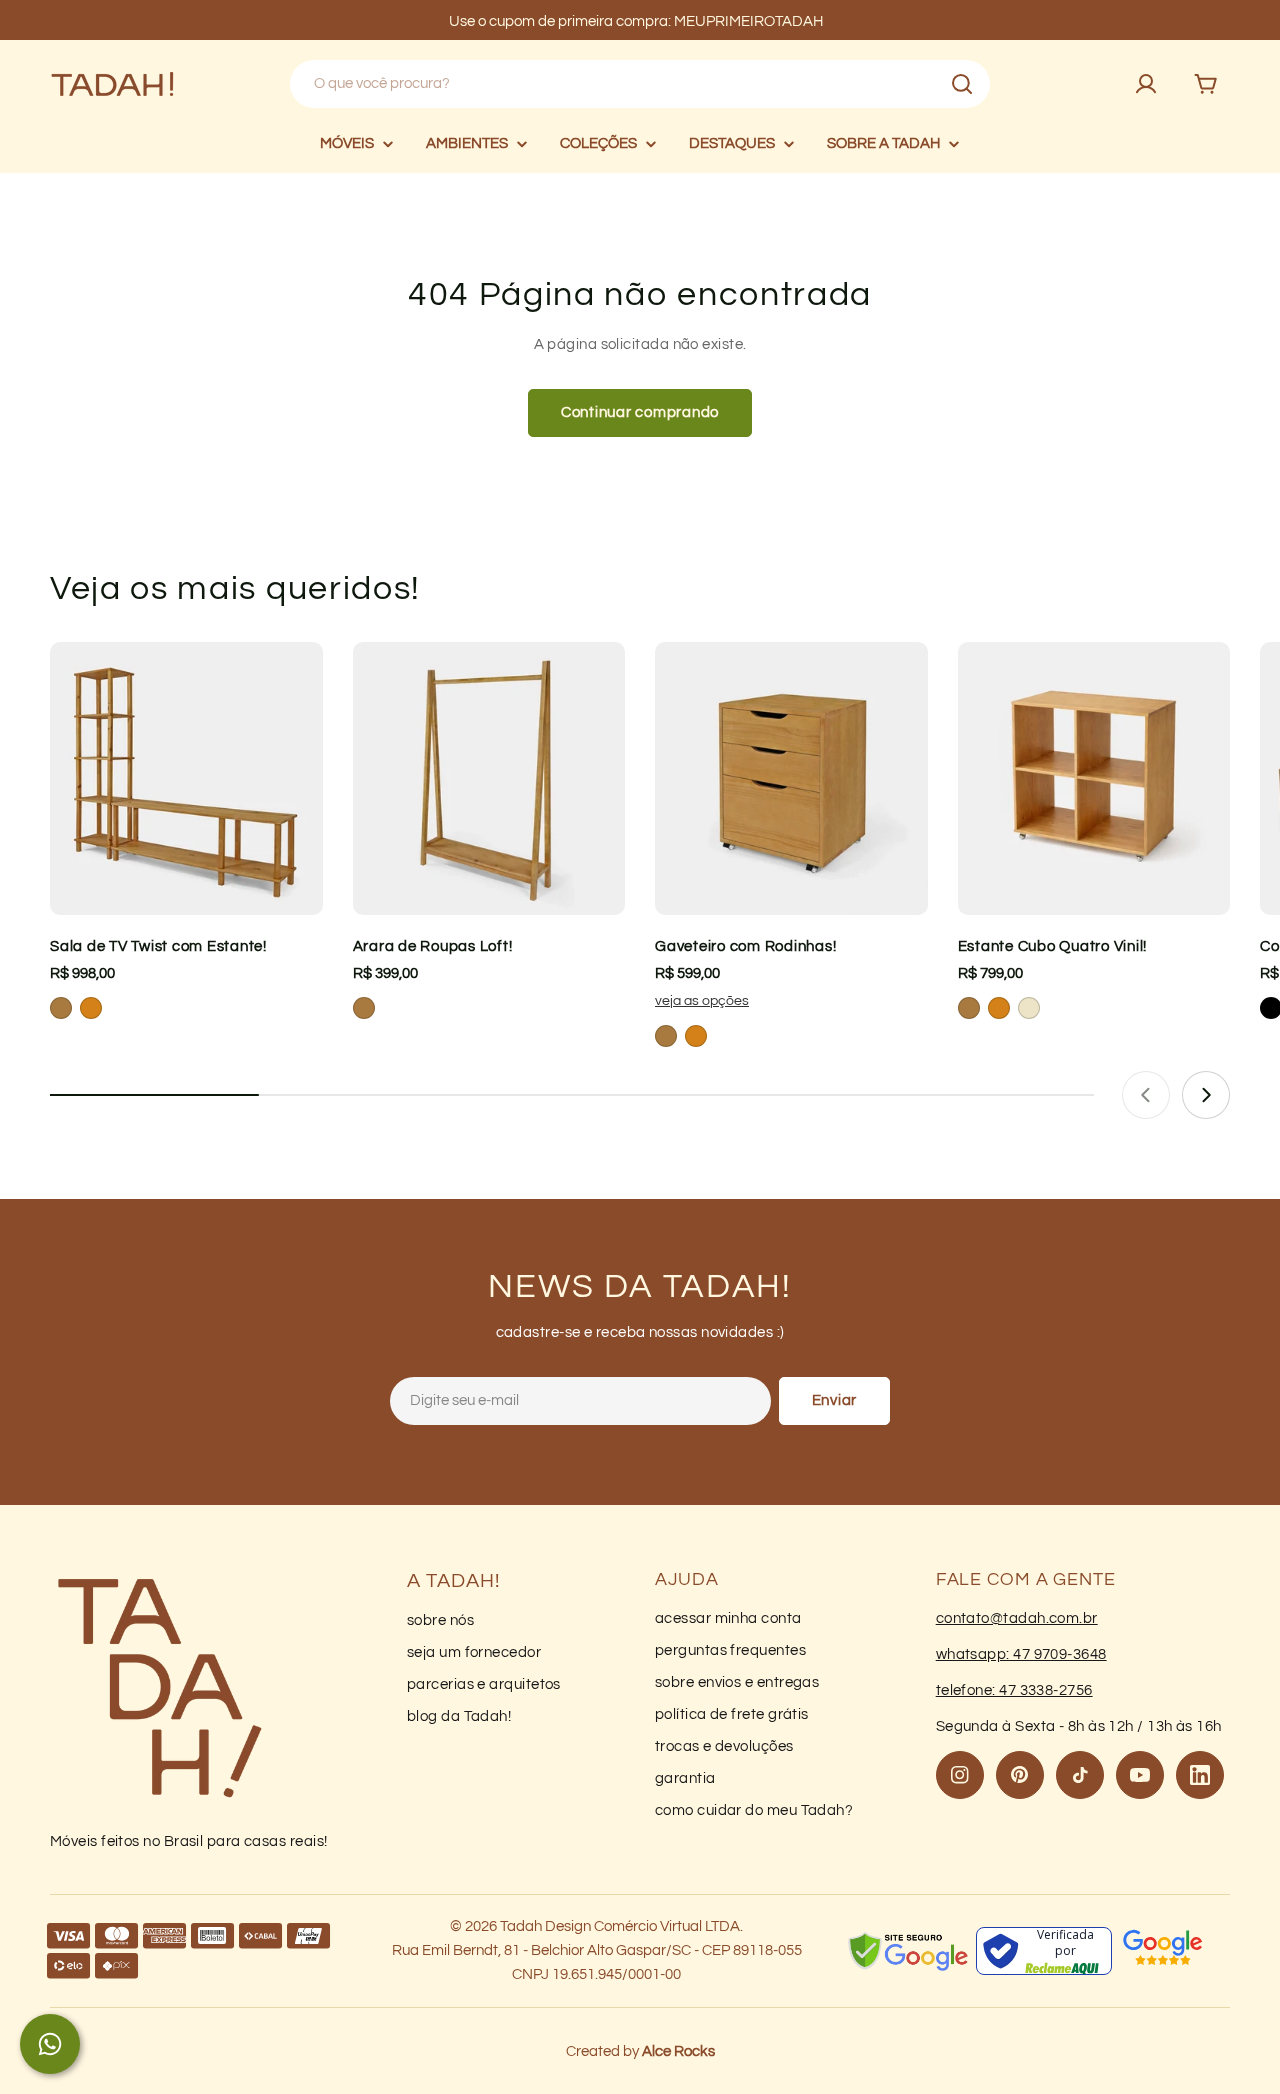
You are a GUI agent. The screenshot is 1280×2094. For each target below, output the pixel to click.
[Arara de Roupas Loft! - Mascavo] (364, 1008)
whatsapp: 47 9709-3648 (1021, 1654)
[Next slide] (1206, 1095)
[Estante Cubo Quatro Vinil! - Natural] (1029, 1008)
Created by (640, 2051)
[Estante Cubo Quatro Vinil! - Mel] (999, 1008)
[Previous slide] (1146, 1095)
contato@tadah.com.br (1017, 1618)
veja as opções (702, 1001)
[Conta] (1146, 84)
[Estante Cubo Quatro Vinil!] (1094, 778)
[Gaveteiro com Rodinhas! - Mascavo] (666, 1036)
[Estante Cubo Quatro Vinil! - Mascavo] (969, 1008)
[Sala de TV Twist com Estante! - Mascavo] (61, 1008)
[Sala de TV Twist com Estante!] (186, 778)
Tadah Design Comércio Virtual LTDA (620, 1926)
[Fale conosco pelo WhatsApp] (50, 2044)
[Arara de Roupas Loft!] (489, 778)
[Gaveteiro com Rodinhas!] (791, 778)
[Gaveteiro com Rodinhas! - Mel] (696, 1036)
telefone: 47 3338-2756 (1014, 1690)
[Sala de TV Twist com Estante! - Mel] (91, 1008)
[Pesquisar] (962, 84)
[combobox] (640, 84)
